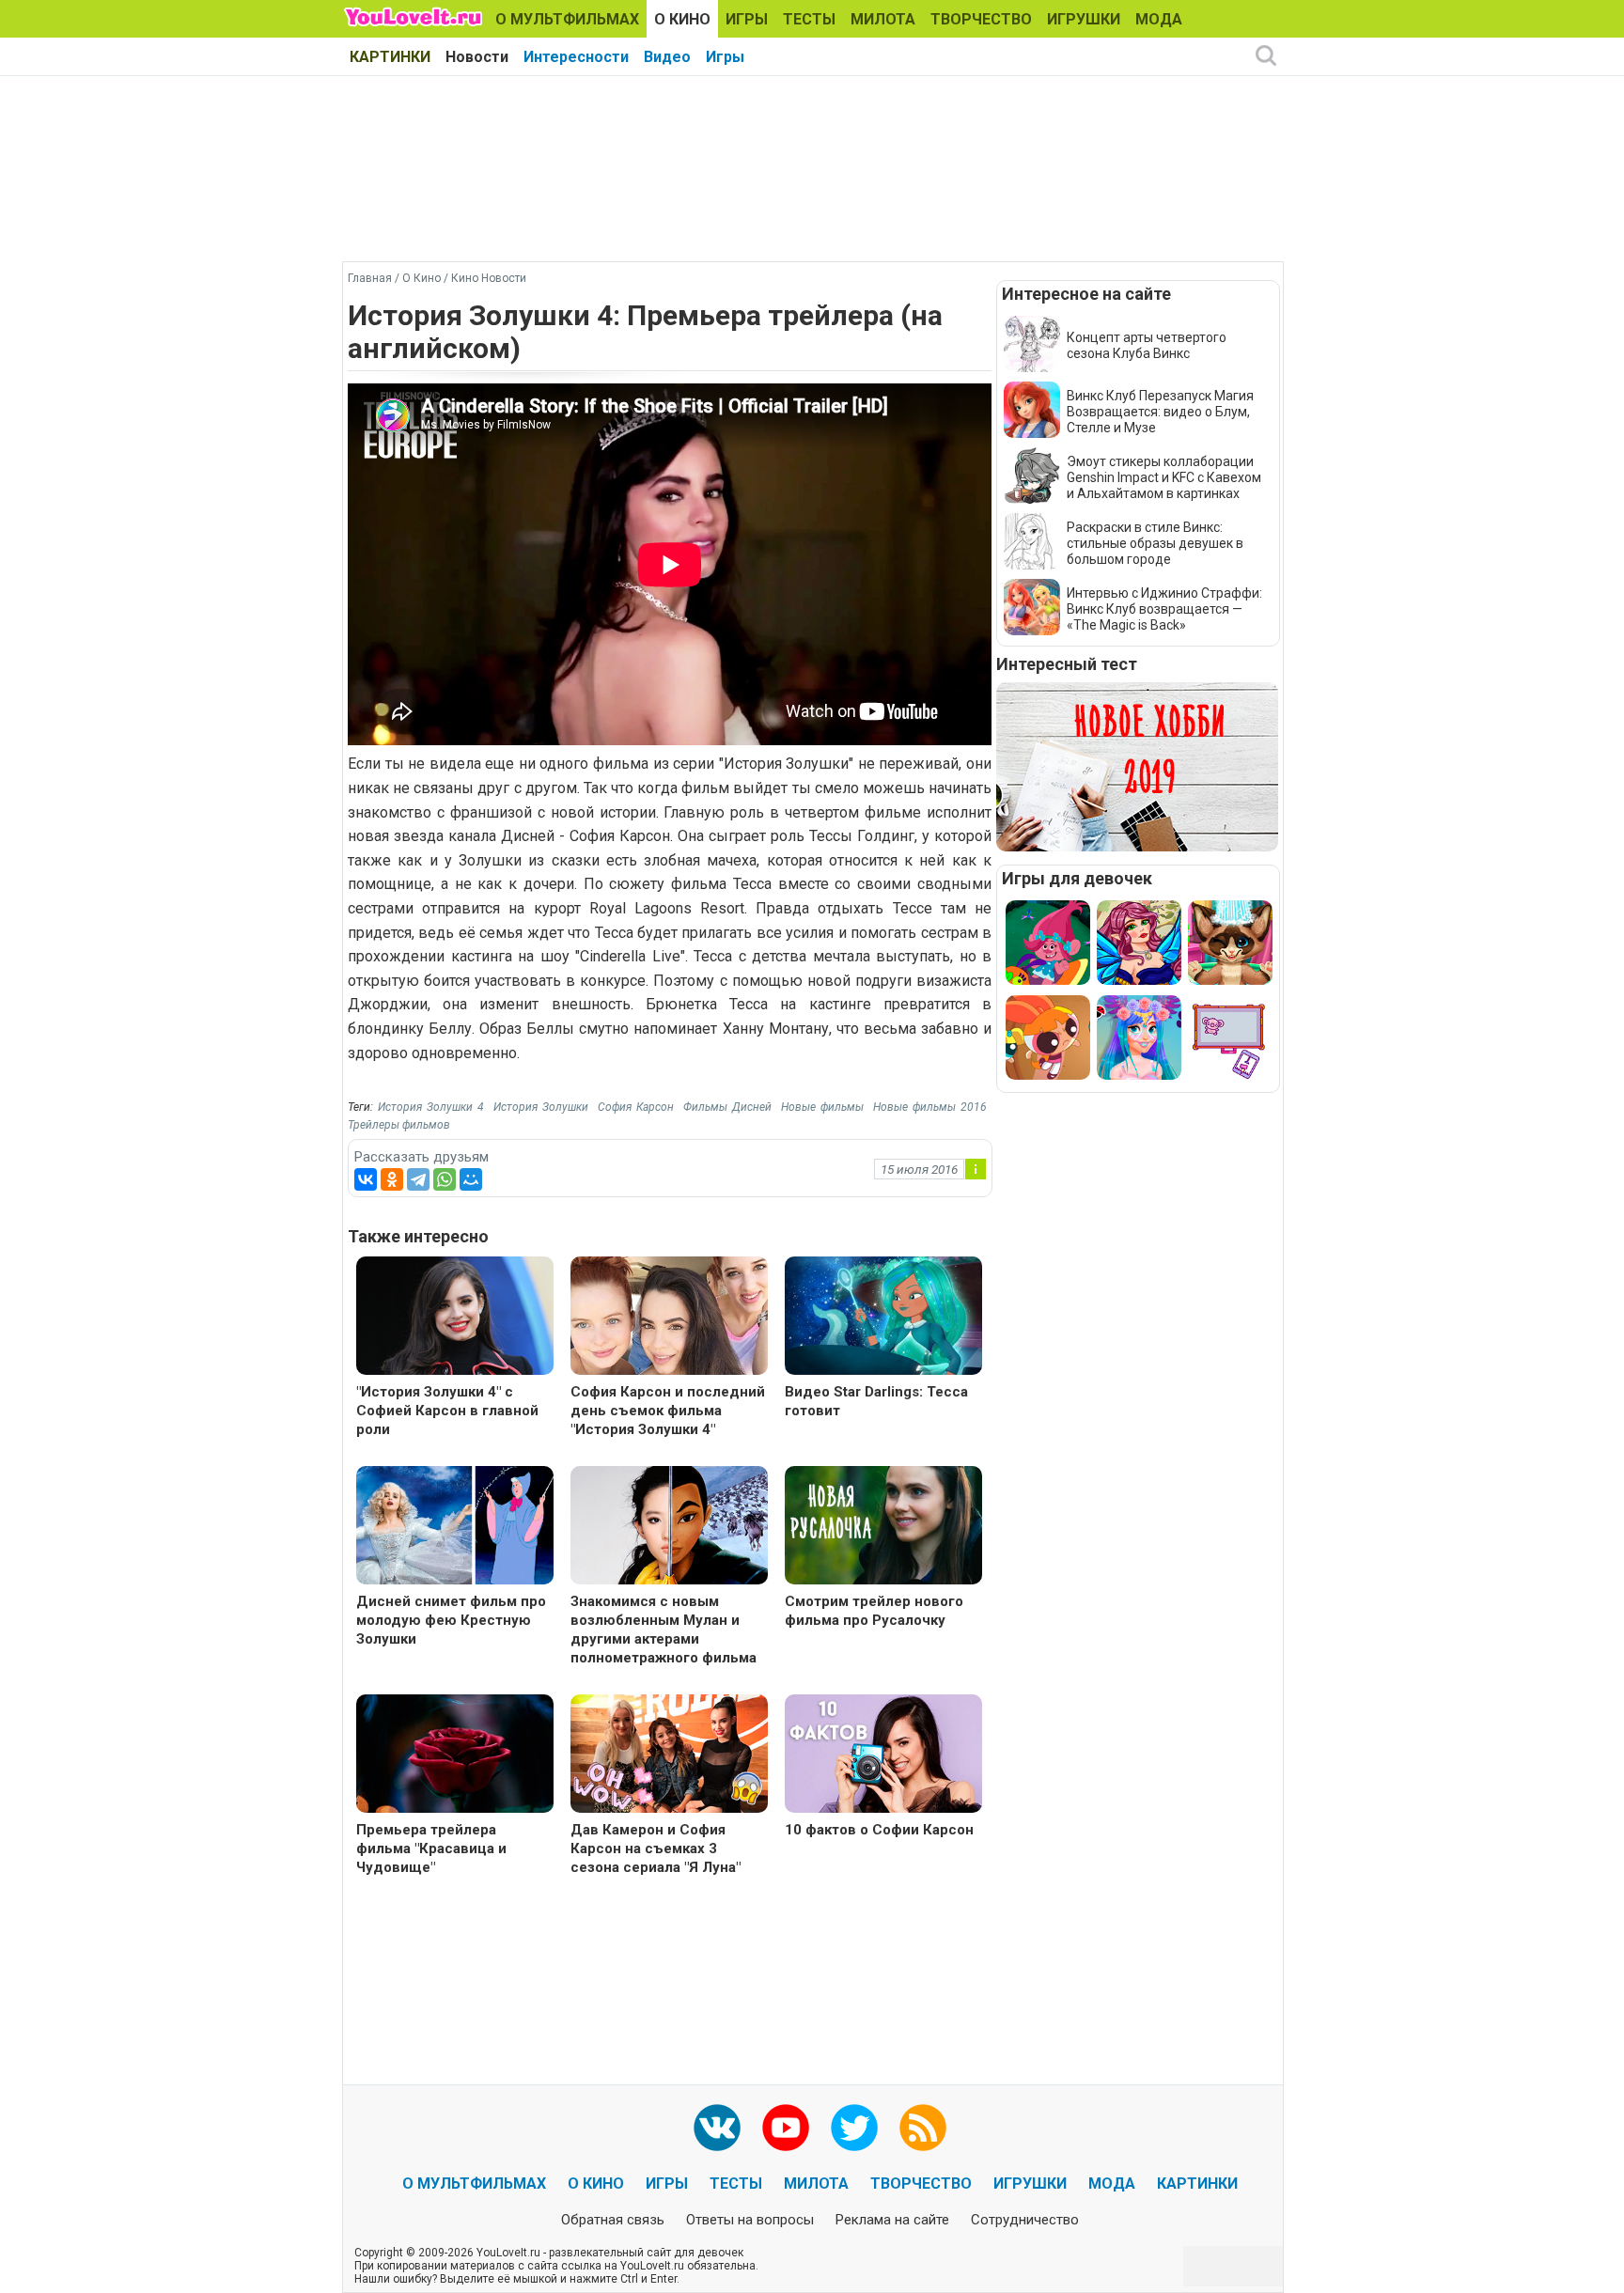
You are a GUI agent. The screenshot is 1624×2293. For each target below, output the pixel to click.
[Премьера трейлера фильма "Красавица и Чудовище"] (455, 1756)
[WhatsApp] (445, 1179)
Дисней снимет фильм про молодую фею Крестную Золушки (451, 1620)
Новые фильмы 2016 (930, 1107)
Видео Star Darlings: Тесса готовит (876, 1401)
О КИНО (682, 19)
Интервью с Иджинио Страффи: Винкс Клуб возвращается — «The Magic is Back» (1164, 609)
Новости (477, 57)
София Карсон (636, 1107)
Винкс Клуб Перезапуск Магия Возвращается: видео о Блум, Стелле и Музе (1160, 412)
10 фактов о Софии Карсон (879, 1830)
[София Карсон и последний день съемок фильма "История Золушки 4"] (669, 1318)
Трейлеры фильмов (399, 1125)
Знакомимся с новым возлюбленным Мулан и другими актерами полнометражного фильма (664, 1630)
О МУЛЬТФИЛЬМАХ (567, 19)
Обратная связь (613, 2220)
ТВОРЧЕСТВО (981, 19)
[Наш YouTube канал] (786, 2128)
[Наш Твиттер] (854, 2128)
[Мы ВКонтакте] (717, 2128)
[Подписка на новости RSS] (923, 2128)
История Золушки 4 (431, 1107)
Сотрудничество (1025, 2220)
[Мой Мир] (471, 1179)
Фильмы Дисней (727, 1107)
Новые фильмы (822, 1107)
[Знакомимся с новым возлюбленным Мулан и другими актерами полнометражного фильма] (669, 1528)
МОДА (1159, 19)
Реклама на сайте (892, 2220)
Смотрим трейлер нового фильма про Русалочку (874, 1611)
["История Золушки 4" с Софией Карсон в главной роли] (455, 1318)
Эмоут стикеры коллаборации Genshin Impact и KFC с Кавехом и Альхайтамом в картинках (1164, 477)
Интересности (576, 57)
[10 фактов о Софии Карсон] (883, 1756)
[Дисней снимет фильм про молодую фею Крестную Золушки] (455, 1528)
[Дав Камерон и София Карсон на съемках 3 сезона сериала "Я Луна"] (669, 1756)
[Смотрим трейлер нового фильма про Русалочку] (883, 1528)
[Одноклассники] (392, 1179)
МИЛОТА (883, 19)
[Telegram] (418, 1179)
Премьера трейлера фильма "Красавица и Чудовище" (431, 1848)
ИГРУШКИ (1084, 19)
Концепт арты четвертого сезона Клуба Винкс (1147, 345)
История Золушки (541, 1107)
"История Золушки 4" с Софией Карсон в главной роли (447, 1411)
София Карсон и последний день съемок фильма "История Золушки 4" (668, 1411)
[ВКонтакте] (366, 1179)
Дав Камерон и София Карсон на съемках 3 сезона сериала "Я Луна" (656, 1848)
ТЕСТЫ (809, 19)
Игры (725, 57)
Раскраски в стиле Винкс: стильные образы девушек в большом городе (1155, 543)
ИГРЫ (747, 19)
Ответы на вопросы (750, 2220)
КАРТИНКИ (390, 57)
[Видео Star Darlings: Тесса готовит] (883, 1318)
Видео (667, 57)
